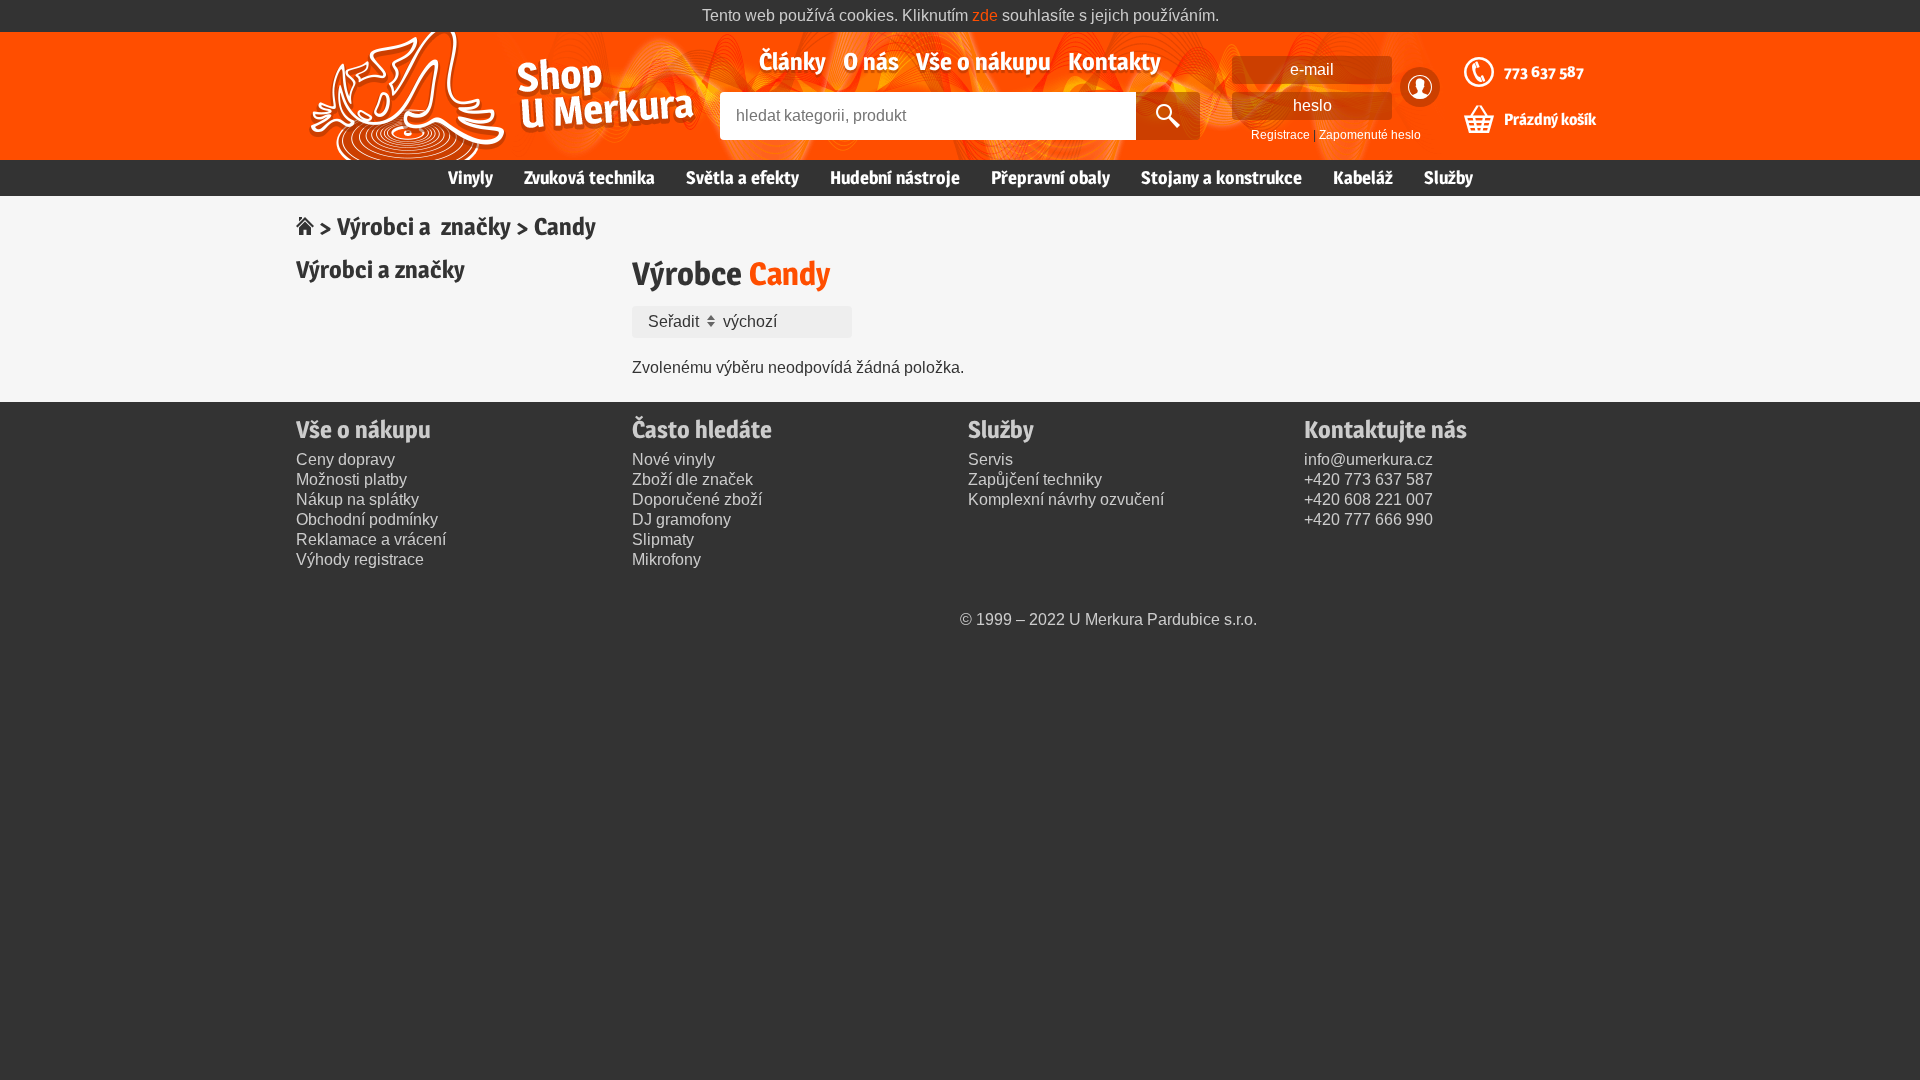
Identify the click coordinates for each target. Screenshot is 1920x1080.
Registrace (1280, 135)
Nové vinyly (673, 459)
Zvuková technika (589, 177)
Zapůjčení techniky (1035, 479)
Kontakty (1114, 61)
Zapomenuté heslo (1370, 135)
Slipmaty (663, 539)
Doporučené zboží (697, 499)
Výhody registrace (360, 559)
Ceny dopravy (345, 459)
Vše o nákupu (983, 61)
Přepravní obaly (1050, 177)
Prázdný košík (1550, 120)
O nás (871, 61)
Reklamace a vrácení (371, 539)
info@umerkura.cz (1368, 459)
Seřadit (675, 321)
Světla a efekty (742, 177)
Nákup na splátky (357, 499)
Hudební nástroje (895, 177)
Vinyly (470, 177)
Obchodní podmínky (367, 519)
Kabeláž (1363, 177)
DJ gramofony (681, 519)
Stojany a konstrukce (1221, 177)
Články (792, 61)
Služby (1448, 177)
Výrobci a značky (424, 226)
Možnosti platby (351, 479)
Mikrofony (666, 559)
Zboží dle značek (692, 479)
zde (985, 15)
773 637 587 (1544, 72)
